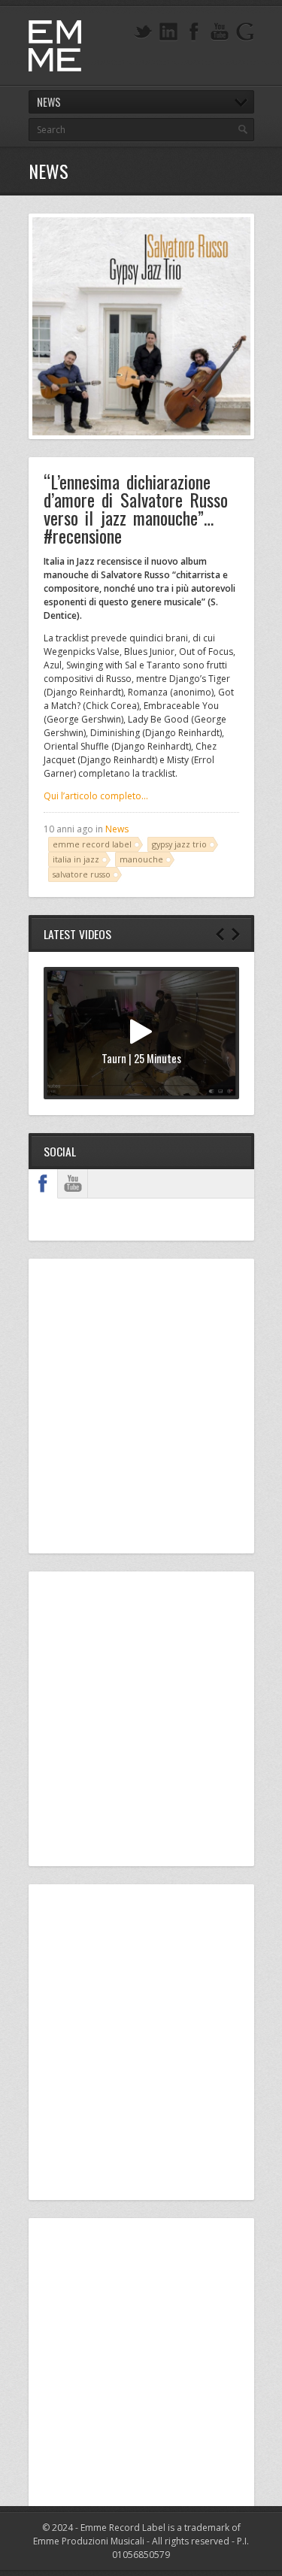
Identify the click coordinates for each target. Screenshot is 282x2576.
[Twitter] (143, 32)
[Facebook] (194, 32)
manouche (141, 859)
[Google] (245, 32)
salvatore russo (82, 874)
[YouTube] (220, 32)
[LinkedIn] (168, 32)
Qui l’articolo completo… (96, 796)
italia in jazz (76, 859)
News (117, 829)
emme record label (92, 844)
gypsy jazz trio (179, 844)
